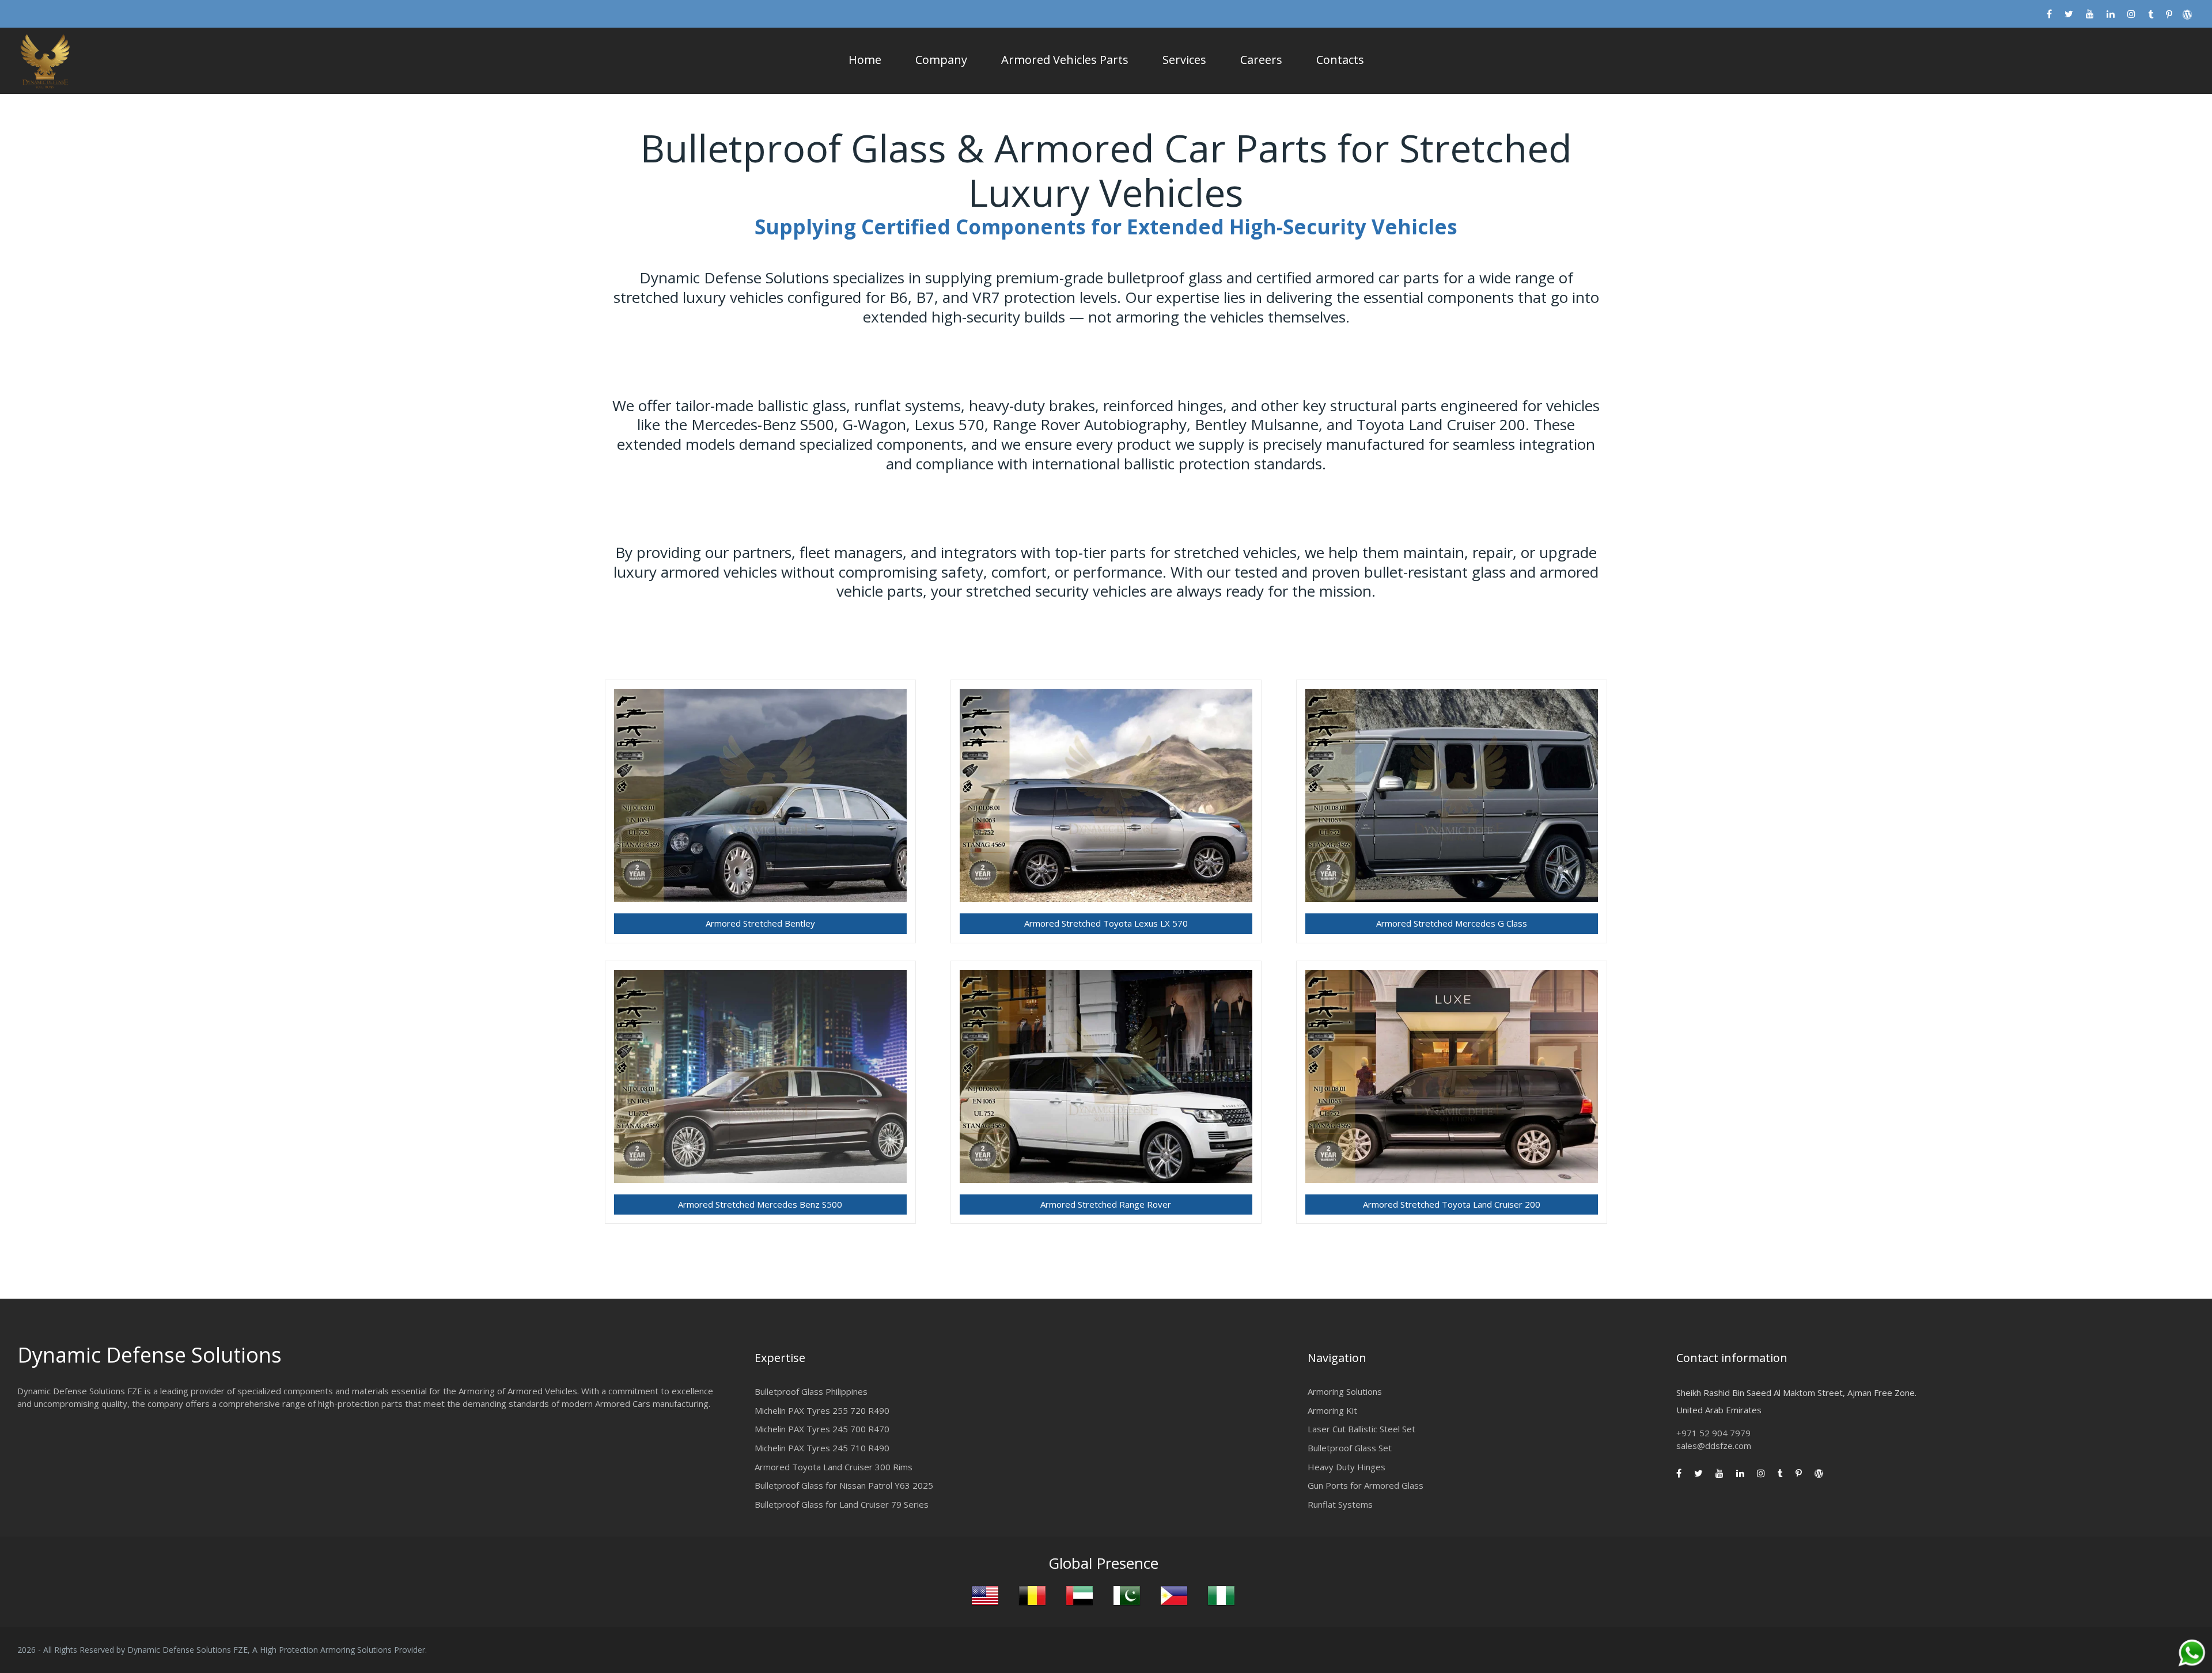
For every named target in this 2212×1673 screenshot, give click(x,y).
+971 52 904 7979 (1713, 1430)
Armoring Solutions (1345, 1389)
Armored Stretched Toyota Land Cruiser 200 (1452, 1202)
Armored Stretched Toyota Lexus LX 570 (1106, 923)
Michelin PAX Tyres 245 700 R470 (822, 1426)
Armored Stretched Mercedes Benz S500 (760, 1202)
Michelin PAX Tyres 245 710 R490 (822, 1444)
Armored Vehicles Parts (1065, 60)
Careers (1261, 60)
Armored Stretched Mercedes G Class (1452, 923)
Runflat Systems (1340, 1501)
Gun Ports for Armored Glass (1366, 1482)
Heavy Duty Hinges (1346, 1463)
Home (865, 60)
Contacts (1340, 60)
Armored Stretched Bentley (760, 923)
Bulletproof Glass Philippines (811, 1389)
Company (941, 60)
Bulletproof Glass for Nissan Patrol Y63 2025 (844, 1482)
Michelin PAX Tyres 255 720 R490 (822, 1407)
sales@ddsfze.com (1714, 1442)
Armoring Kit (1332, 1407)
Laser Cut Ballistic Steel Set (1361, 1426)
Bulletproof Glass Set (1350, 1444)
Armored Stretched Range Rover (1106, 1202)
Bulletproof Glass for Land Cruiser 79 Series (842, 1501)
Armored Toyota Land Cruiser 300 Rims (834, 1463)
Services (1184, 60)
